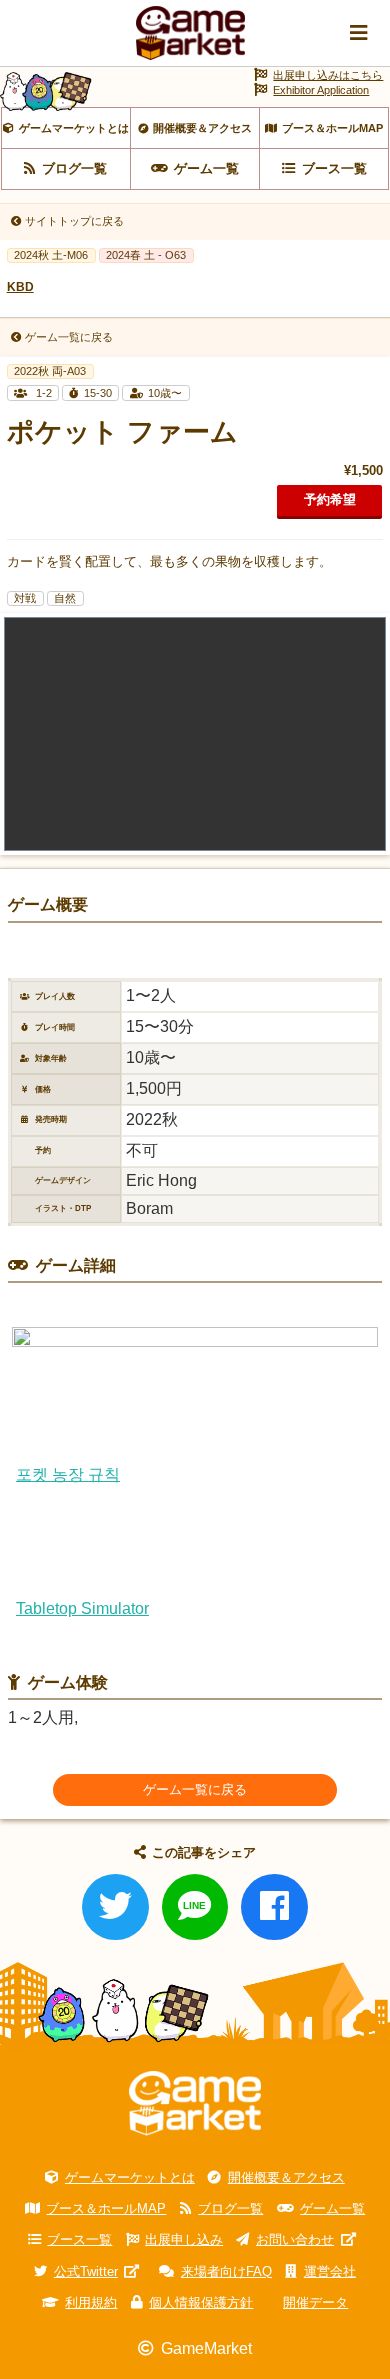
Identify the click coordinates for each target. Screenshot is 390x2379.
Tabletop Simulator (82, 1608)
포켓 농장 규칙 (68, 1474)
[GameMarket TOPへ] (195, 2103)
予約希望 (330, 499)
